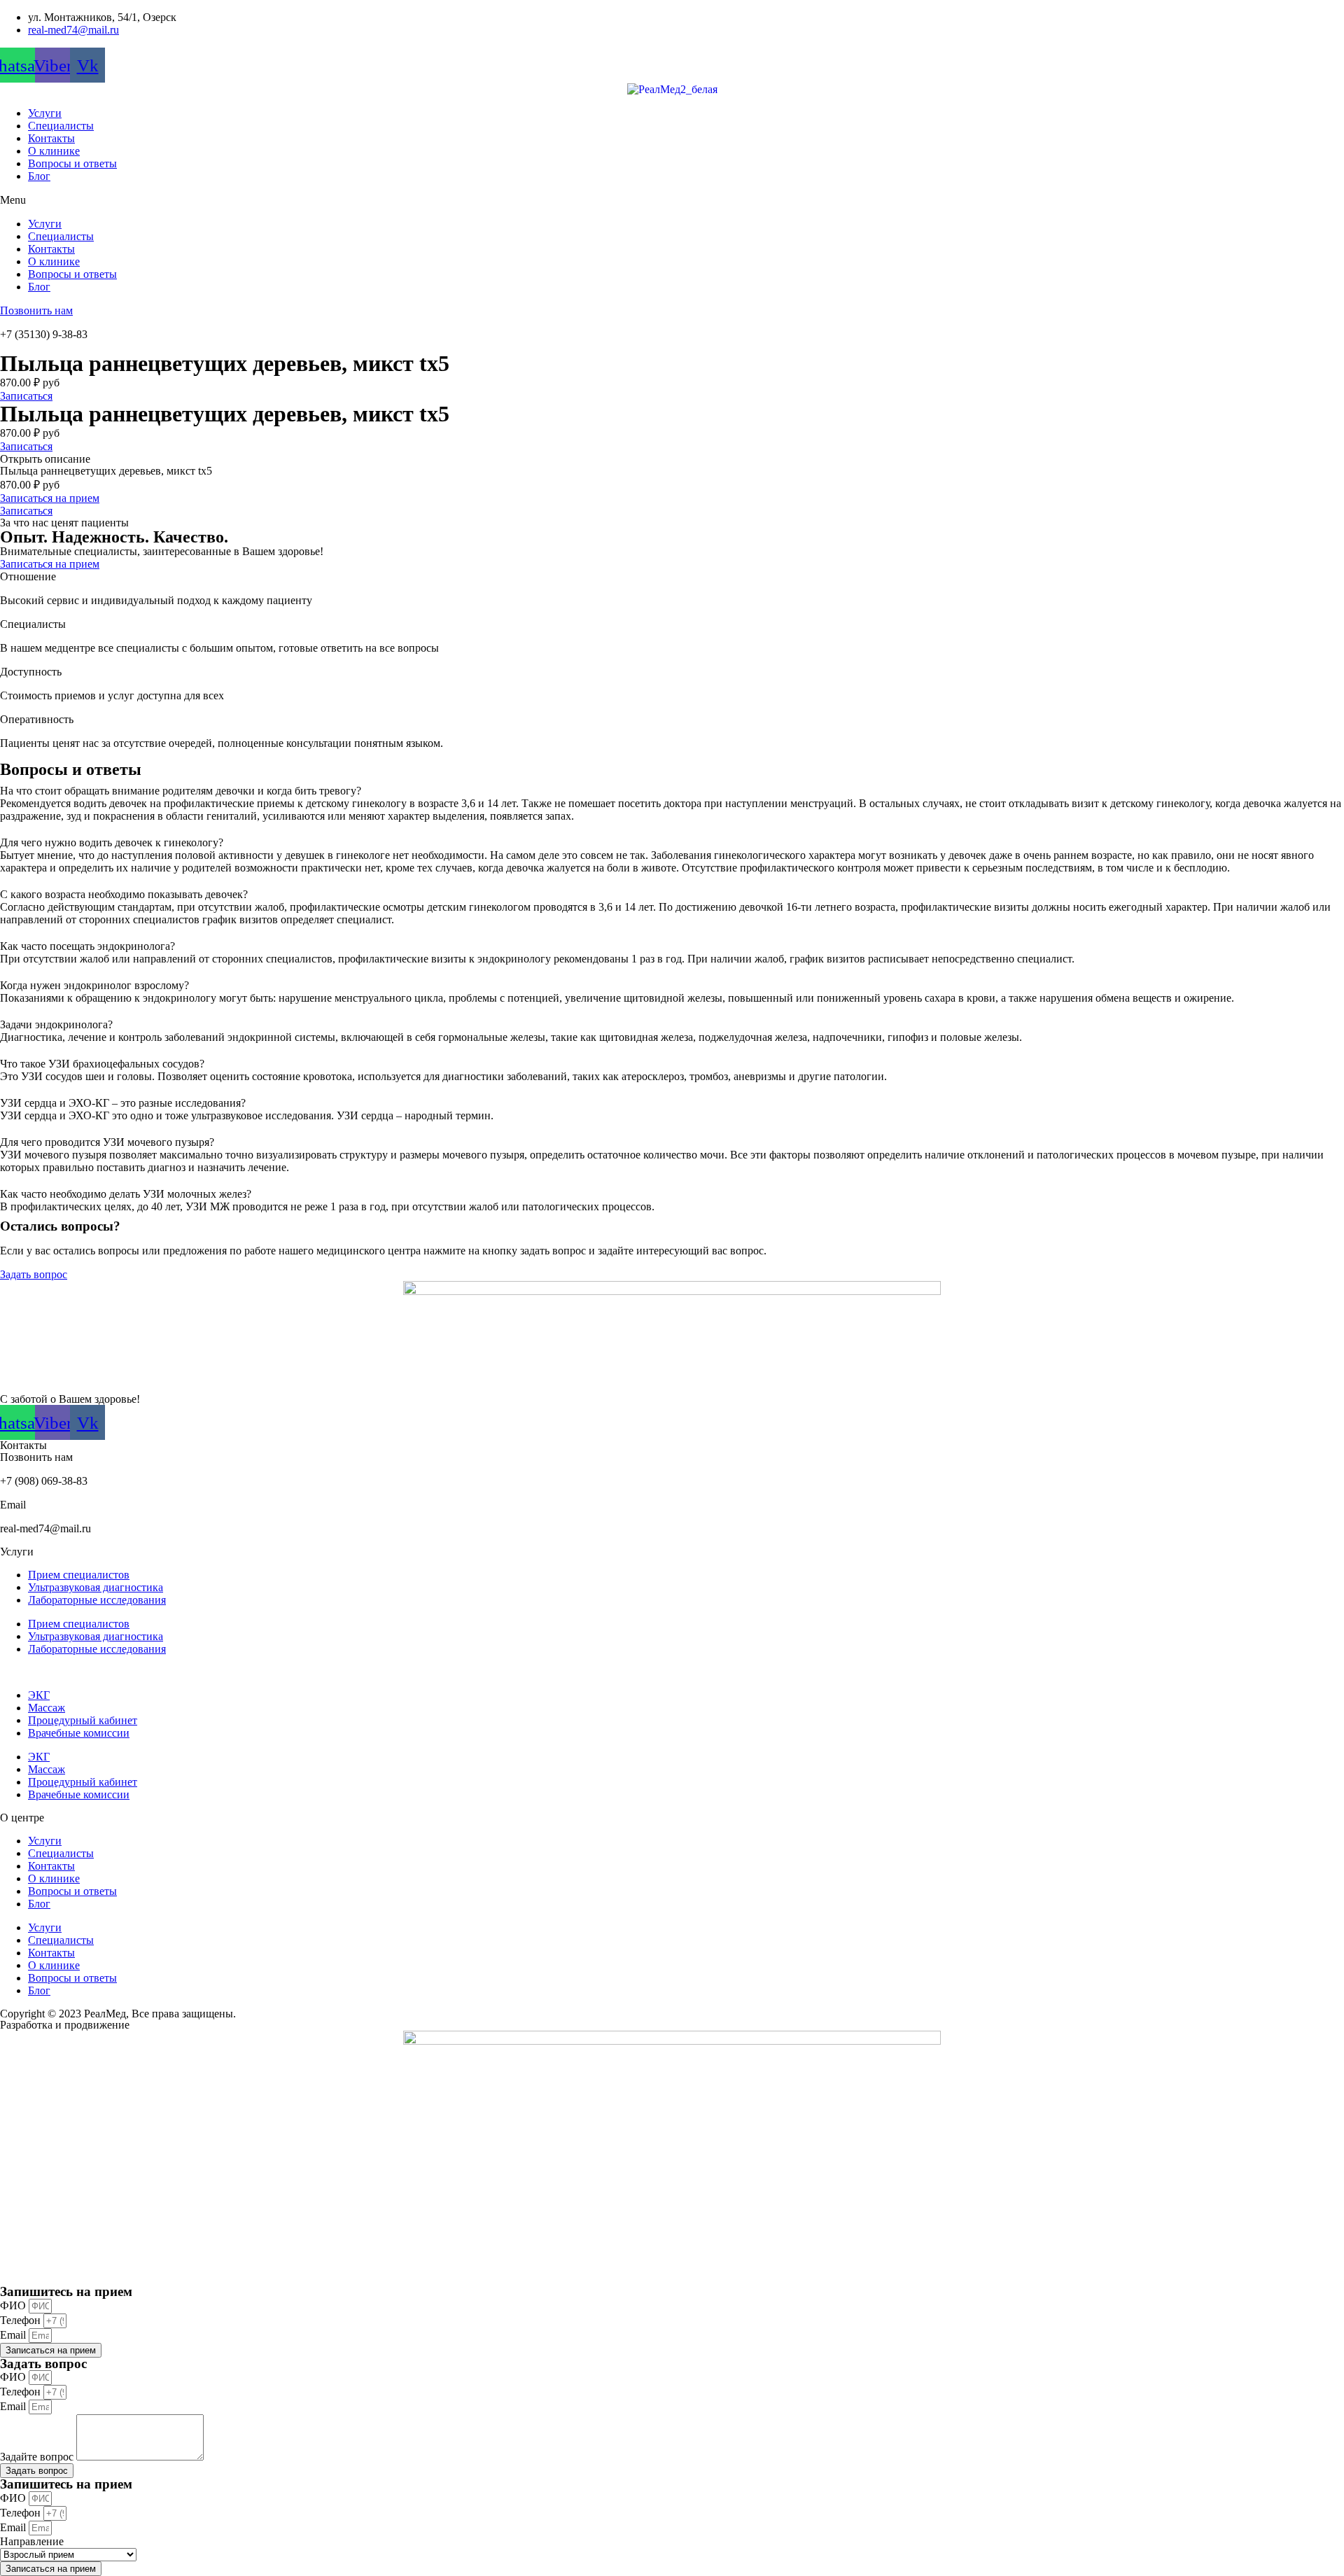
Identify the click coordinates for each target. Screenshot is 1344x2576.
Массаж (47, 1708)
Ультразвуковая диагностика (96, 1587)
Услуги (45, 113)
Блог (39, 176)
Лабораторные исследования (97, 1600)
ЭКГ (39, 1695)
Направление (32, 2541)
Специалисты (61, 126)
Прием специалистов (79, 1575)
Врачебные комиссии (79, 1733)
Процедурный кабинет (83, 1720)
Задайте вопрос (38, 2457)
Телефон (22, 2320)
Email (14, 2335)
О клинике (54, 151)
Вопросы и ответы (72, 163)
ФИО (14, 2305)
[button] (672, 200)
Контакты (51, 138)
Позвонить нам (36, 310)
